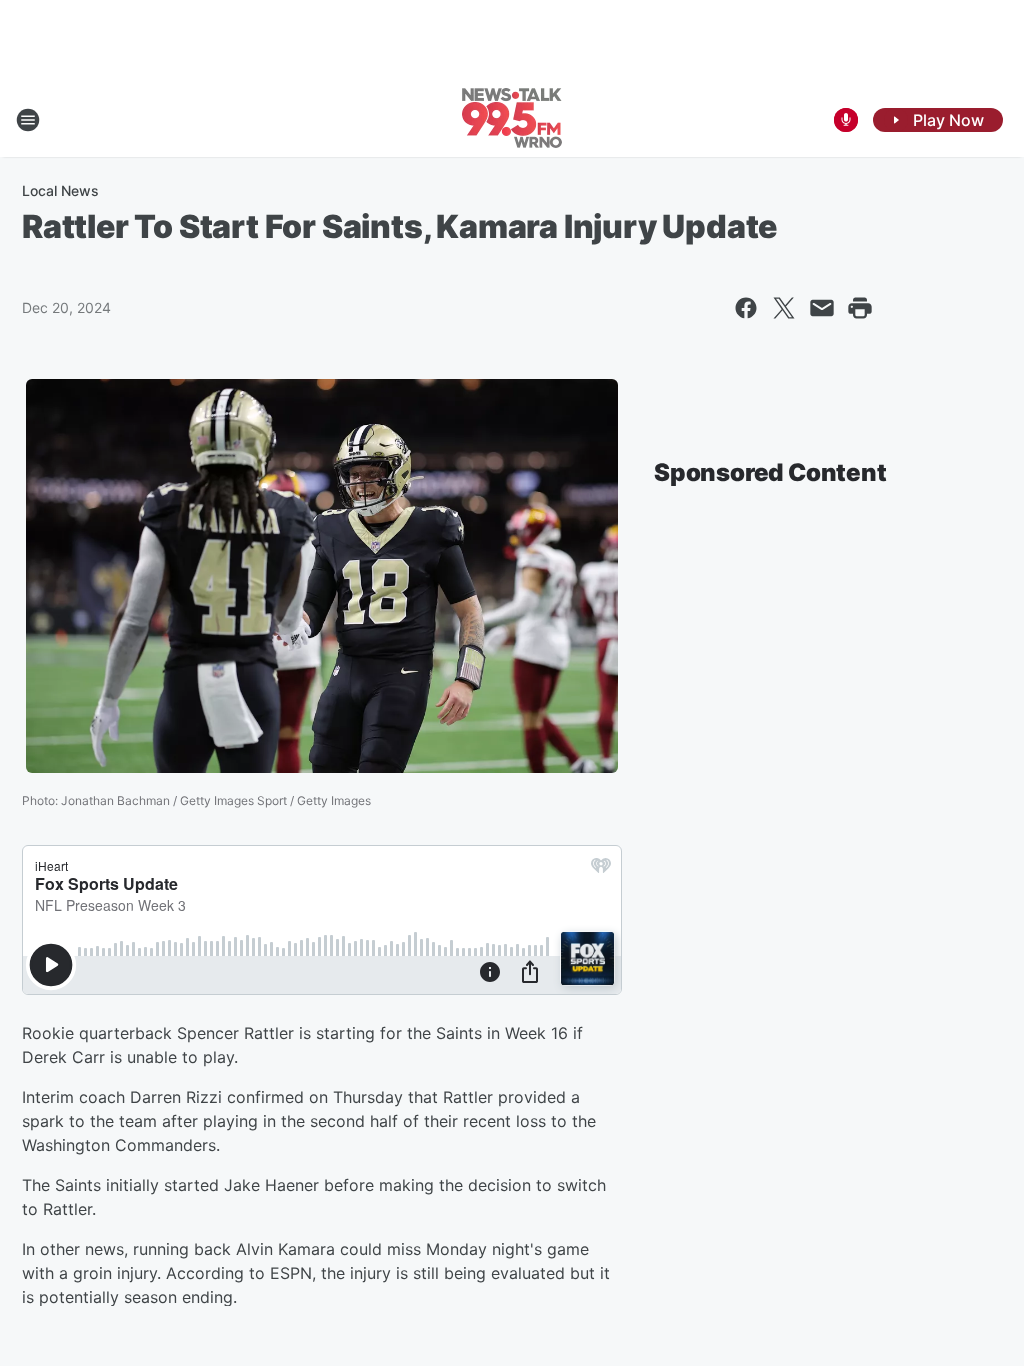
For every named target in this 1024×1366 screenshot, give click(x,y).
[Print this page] (860, 308)
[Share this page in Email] (822, 308)
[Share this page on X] (784, 308)
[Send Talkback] (846, 120)
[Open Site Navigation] (28, 120)
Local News (60, 190)
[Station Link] (512, 120)
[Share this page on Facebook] (746, 308)
